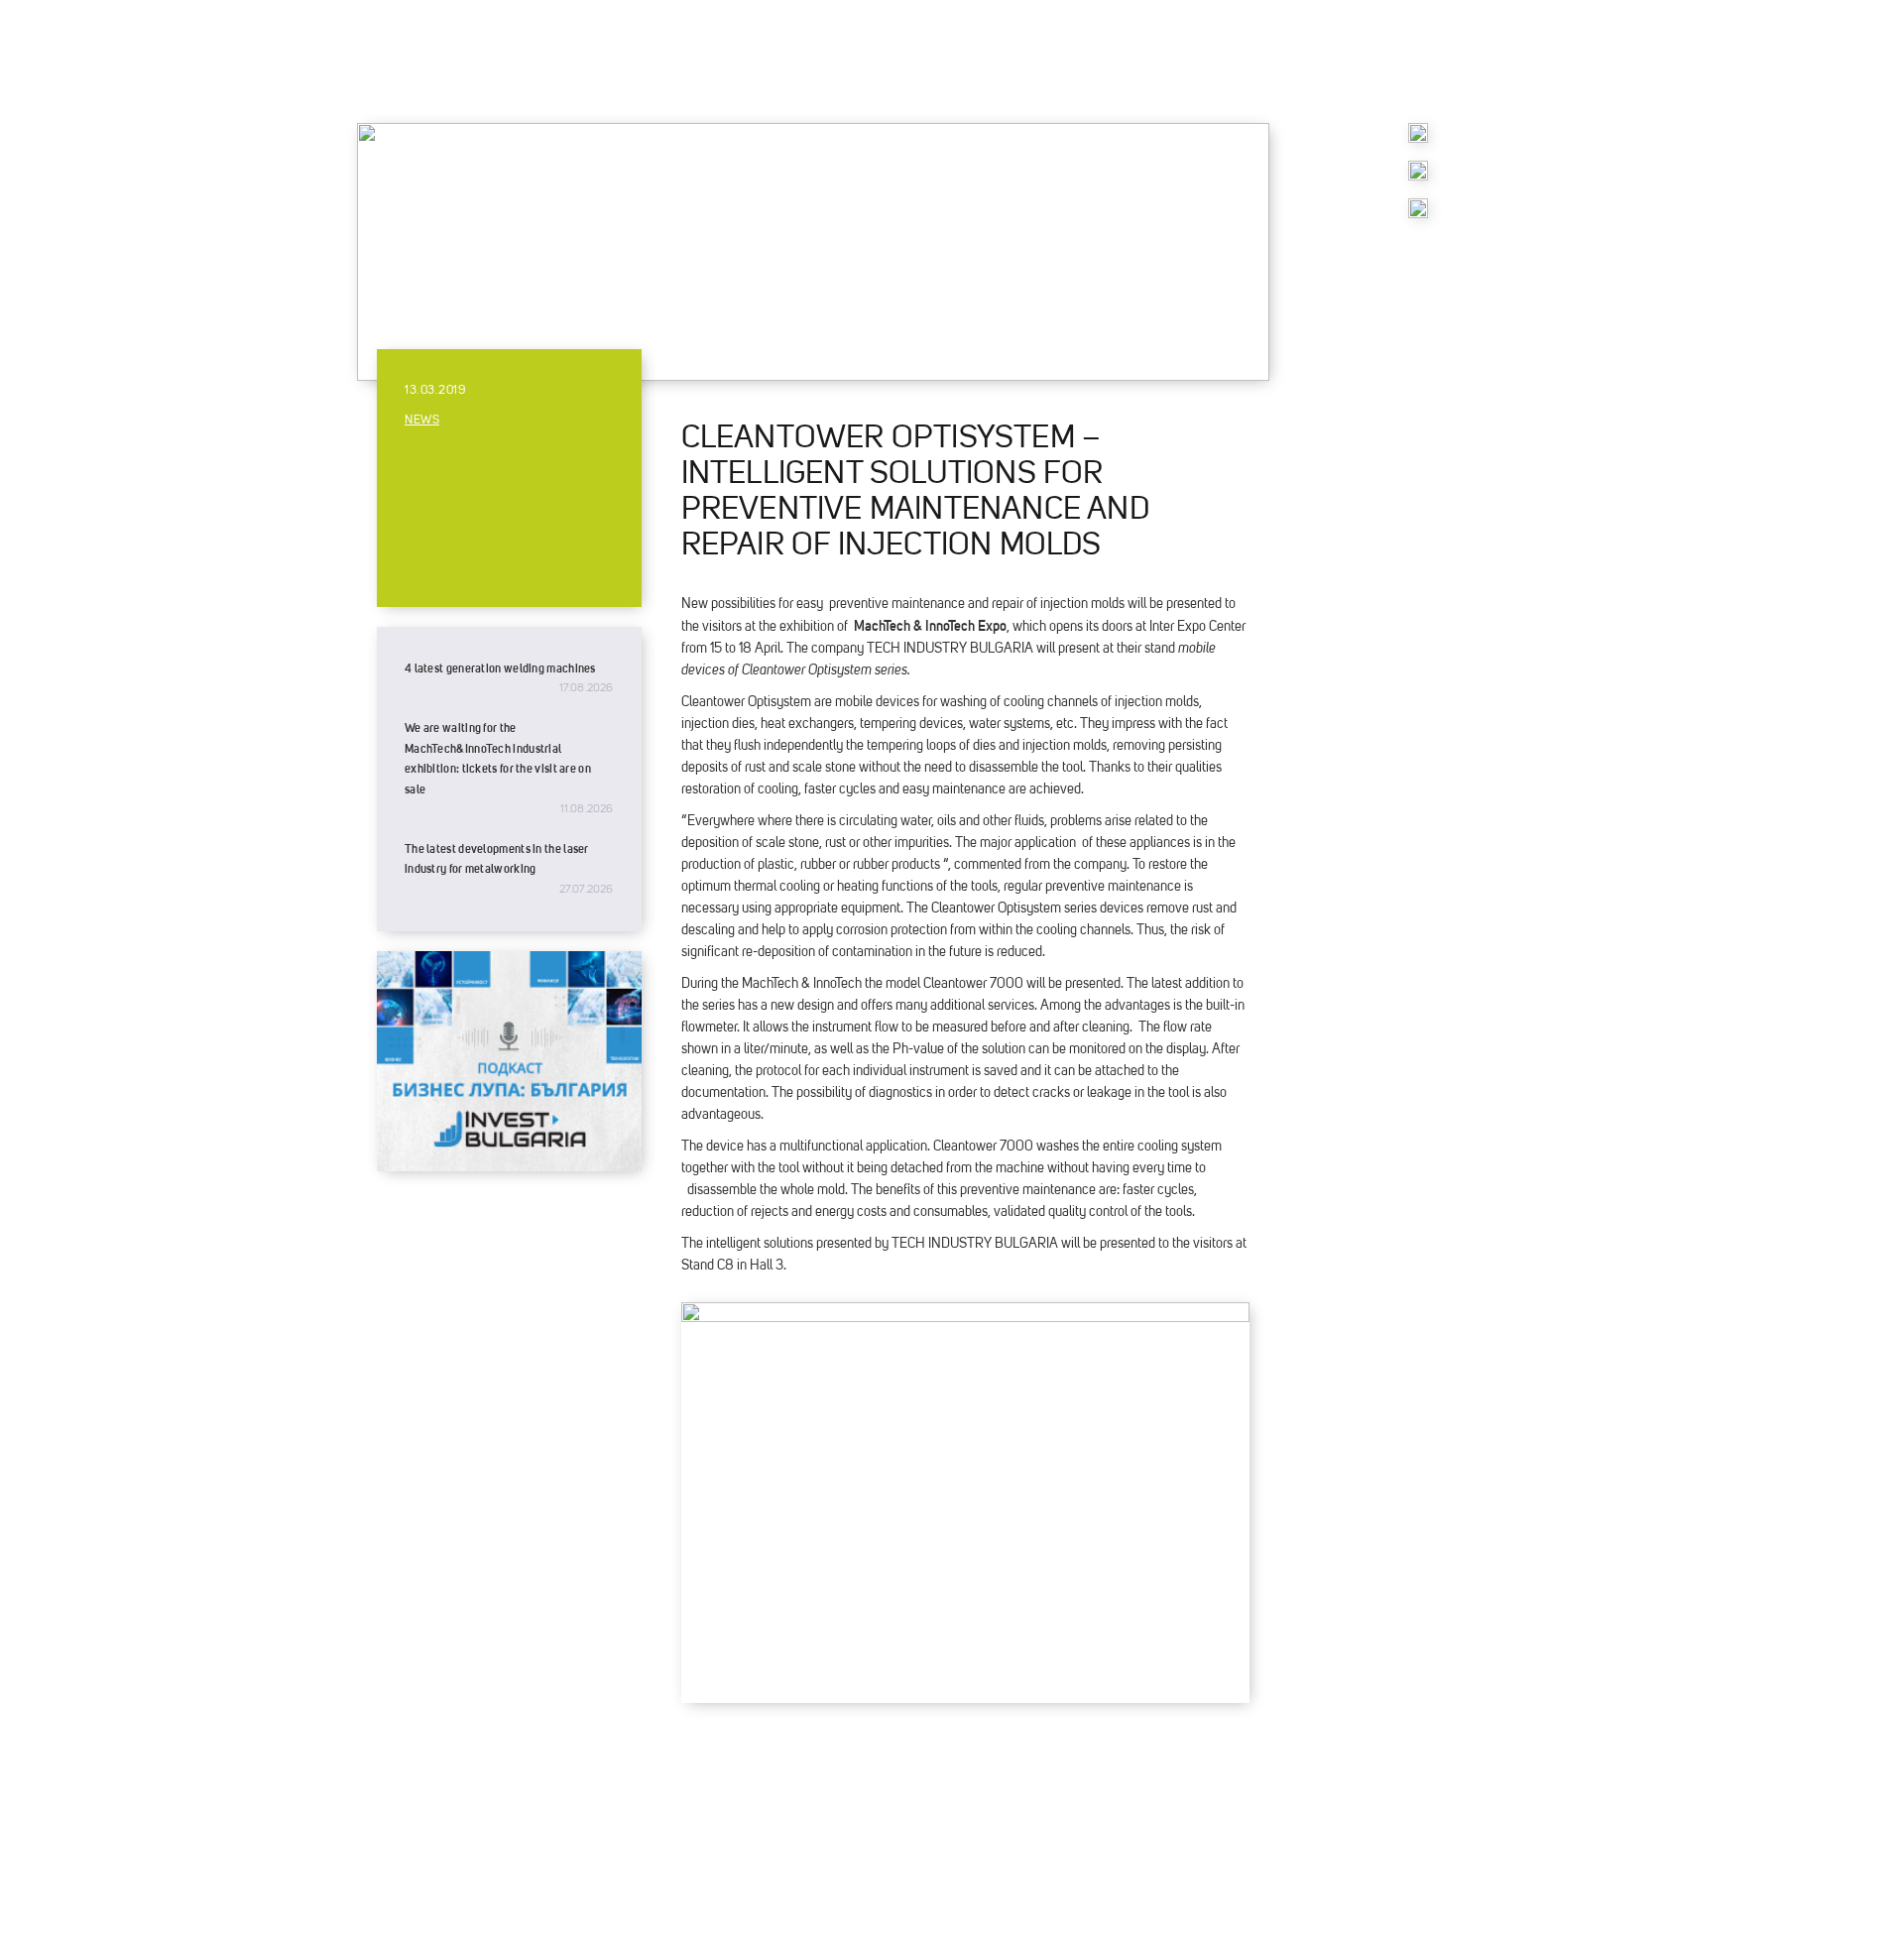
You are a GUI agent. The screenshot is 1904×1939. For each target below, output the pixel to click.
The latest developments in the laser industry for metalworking (497, 859)
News (422, 421)
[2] (1418, 213)
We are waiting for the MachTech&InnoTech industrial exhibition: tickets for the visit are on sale (498, 758)
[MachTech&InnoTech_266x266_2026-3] (1418, 176)
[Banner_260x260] (1418, 138)
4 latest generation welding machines (500, 668)
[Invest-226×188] (509, 1166)
